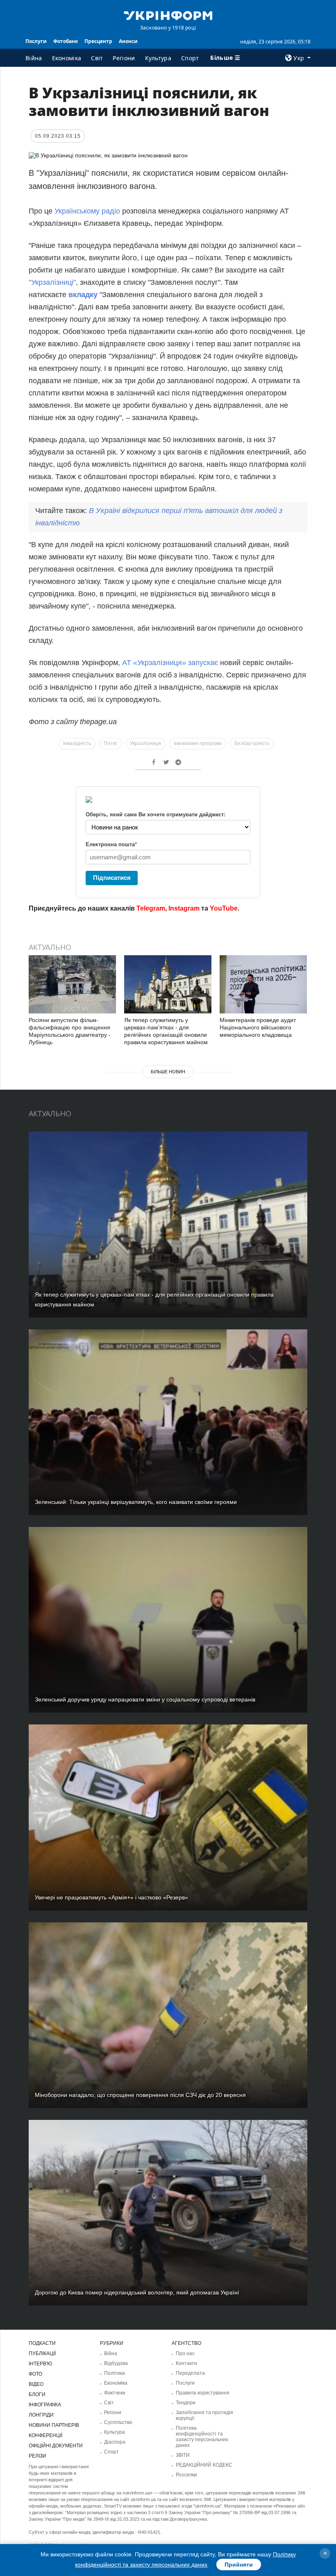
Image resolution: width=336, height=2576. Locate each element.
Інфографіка (45, 2405)
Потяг (110, 743)
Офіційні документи (56, 2446)
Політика (115, 2373)
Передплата (190, 2373)
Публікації (42, 2353)
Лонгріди (41, 2415)
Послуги (36, 41)
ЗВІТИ (183, 2455)
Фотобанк (66, 41)
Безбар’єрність (252, 743)
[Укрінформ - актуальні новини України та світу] (168, 15)
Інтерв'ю (40, 2364)
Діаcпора (115, 2442)
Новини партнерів (54, 2425)
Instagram (184, 908)
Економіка (67, 58)
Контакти (186, 2363)
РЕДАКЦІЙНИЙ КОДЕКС (204, 2465)
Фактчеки (115, 2393)
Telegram (151, 908)
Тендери (186, 2403)
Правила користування (203, 2393)
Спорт (190, 58)
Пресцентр (98, 41)
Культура (158, 58)
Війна (34, 58)
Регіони (124, 58)
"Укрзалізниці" (52, 282)
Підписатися (112, 878)
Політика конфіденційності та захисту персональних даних (202, 2437)
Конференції (45, 2435)
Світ (97, 58)
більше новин (168, 1072)
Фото (35, 2374)
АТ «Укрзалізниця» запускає (170, 663)
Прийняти (239, 2565)
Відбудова (116, 2363)
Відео (36, 2384)
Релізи (37, 2456)
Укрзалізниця (145, 743)
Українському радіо (87, 211)
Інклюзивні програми (198, 743)
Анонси (128, 41)
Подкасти (42, 2343)
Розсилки (186, 2475)
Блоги (37, 2394)
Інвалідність (77, 743)
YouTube (224, 908)
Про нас (185, 2353)
